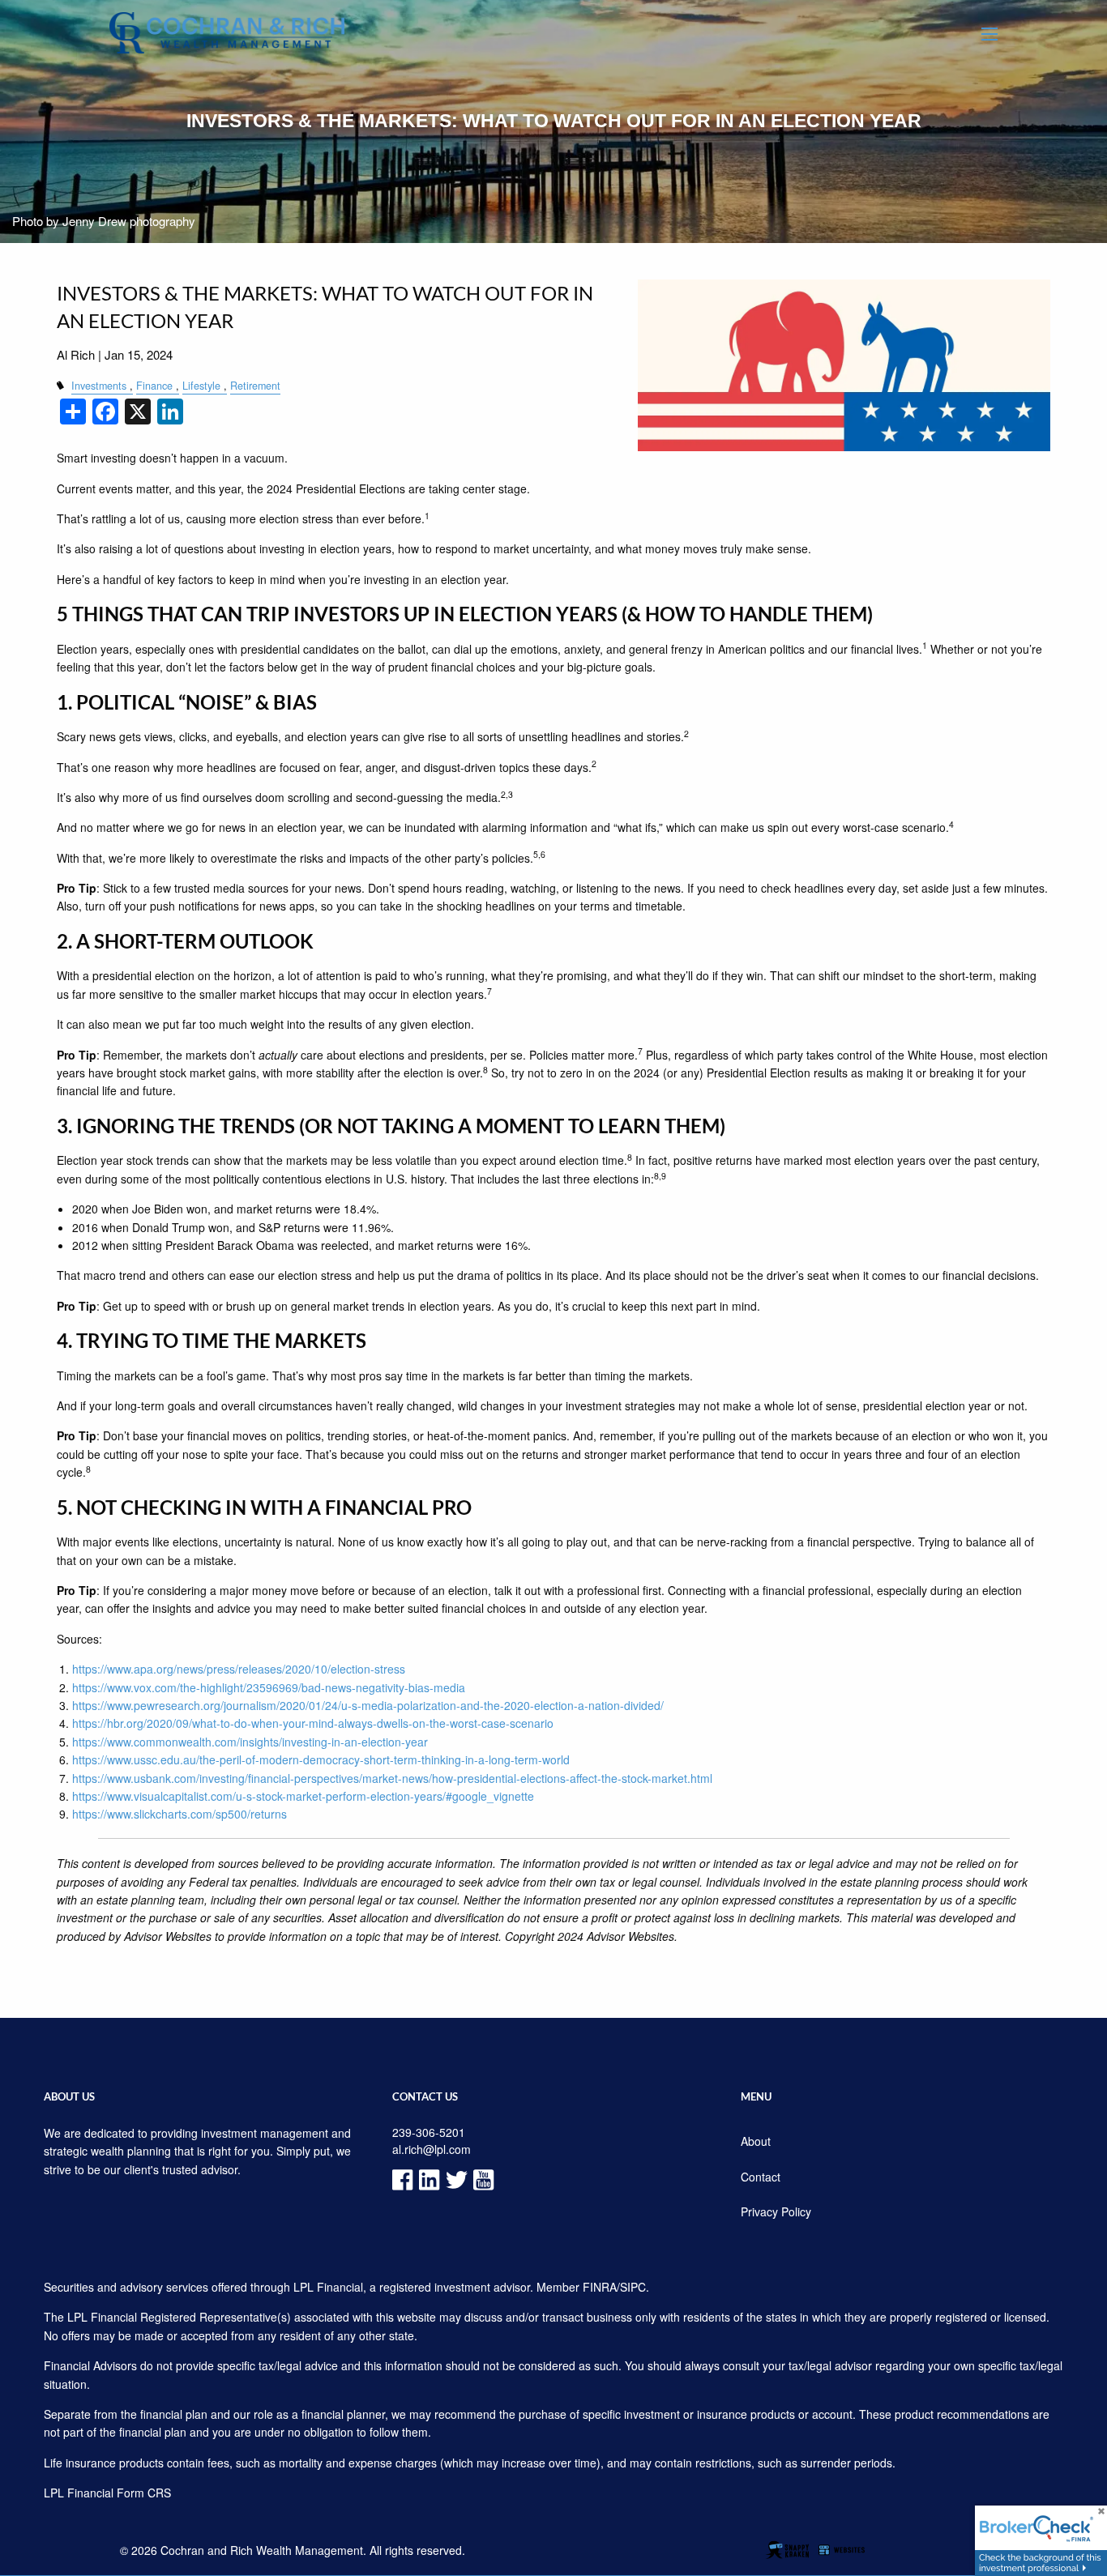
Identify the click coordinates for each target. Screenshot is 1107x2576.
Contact (761, 2177)
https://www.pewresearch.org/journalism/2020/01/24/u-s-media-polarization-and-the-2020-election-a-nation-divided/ (368, 1705)
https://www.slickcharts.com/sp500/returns (180, 1814)
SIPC (633, 2287)
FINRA (600, 2287)
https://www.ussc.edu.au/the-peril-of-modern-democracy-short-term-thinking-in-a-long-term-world (321, 1759)
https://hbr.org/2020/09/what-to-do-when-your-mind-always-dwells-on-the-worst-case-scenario (313, 1723)
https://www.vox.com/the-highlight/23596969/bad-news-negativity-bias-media (269, 1687)
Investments (99, 386)
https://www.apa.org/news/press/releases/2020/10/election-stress (239, 1669)
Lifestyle (201, 386)
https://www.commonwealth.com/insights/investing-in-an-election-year (250, 1742)
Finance (154, 386)
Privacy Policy (776, 2211)
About (756, 2141)
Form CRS (144, 2493)
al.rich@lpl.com (432, 2149)
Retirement (255, 386)
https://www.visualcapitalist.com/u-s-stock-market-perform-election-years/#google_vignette (303, 1796)
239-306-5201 (429, 2132)
